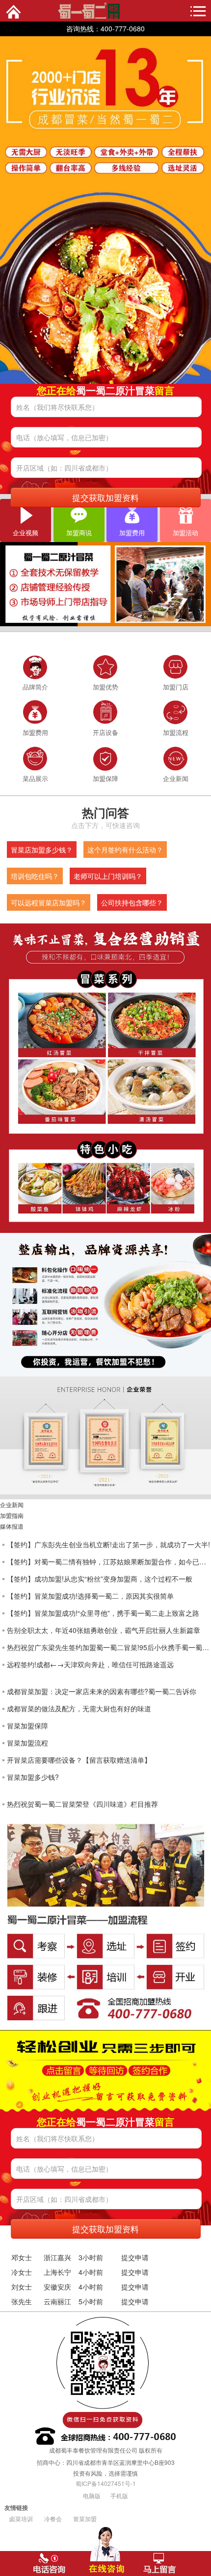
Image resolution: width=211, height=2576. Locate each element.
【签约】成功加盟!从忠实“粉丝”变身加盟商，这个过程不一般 (100, 1579)
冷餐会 (53, 2518)
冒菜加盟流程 (27, 1743)
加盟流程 (176, 732)
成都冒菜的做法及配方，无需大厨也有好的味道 (79, 1708)
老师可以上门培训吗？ (108, 876)
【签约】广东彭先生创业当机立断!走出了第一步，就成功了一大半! (108, 1544)
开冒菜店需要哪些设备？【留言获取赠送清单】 (79, 1760)
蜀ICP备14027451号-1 (106, 2483)
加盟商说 (79, 532)
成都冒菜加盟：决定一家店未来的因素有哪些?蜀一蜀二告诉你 (102, 1691)
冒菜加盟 (85, 2518)
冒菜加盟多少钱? (33, 1777)
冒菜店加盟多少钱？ (42, 850)
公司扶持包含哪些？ (132, 902)
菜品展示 (35, 778)
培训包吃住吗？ (35, 876)
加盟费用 (132, 532)
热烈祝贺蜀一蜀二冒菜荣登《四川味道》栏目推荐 (82, 1804)
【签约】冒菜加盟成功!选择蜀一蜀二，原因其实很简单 (90, 1596)
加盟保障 (105, 778)
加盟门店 (176, 687)
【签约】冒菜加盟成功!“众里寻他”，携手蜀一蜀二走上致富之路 (103, 1613)
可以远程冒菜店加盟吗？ (49, 902)
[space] (105, 210)
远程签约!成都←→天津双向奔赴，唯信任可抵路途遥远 (90, 1664)
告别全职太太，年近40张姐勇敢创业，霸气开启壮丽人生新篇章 (104, 1630)
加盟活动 (185, 532)
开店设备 (105, 732)
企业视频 (26, 532)
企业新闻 (176, 778)
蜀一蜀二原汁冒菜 (69, 9)
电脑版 (92, 2495)
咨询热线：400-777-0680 (105, 28)
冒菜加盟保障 (27, 1725)
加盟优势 (105, 687)
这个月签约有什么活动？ (125, 850)
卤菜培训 (21, 2518)
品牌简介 (35, 687)
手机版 (119, 2495)
